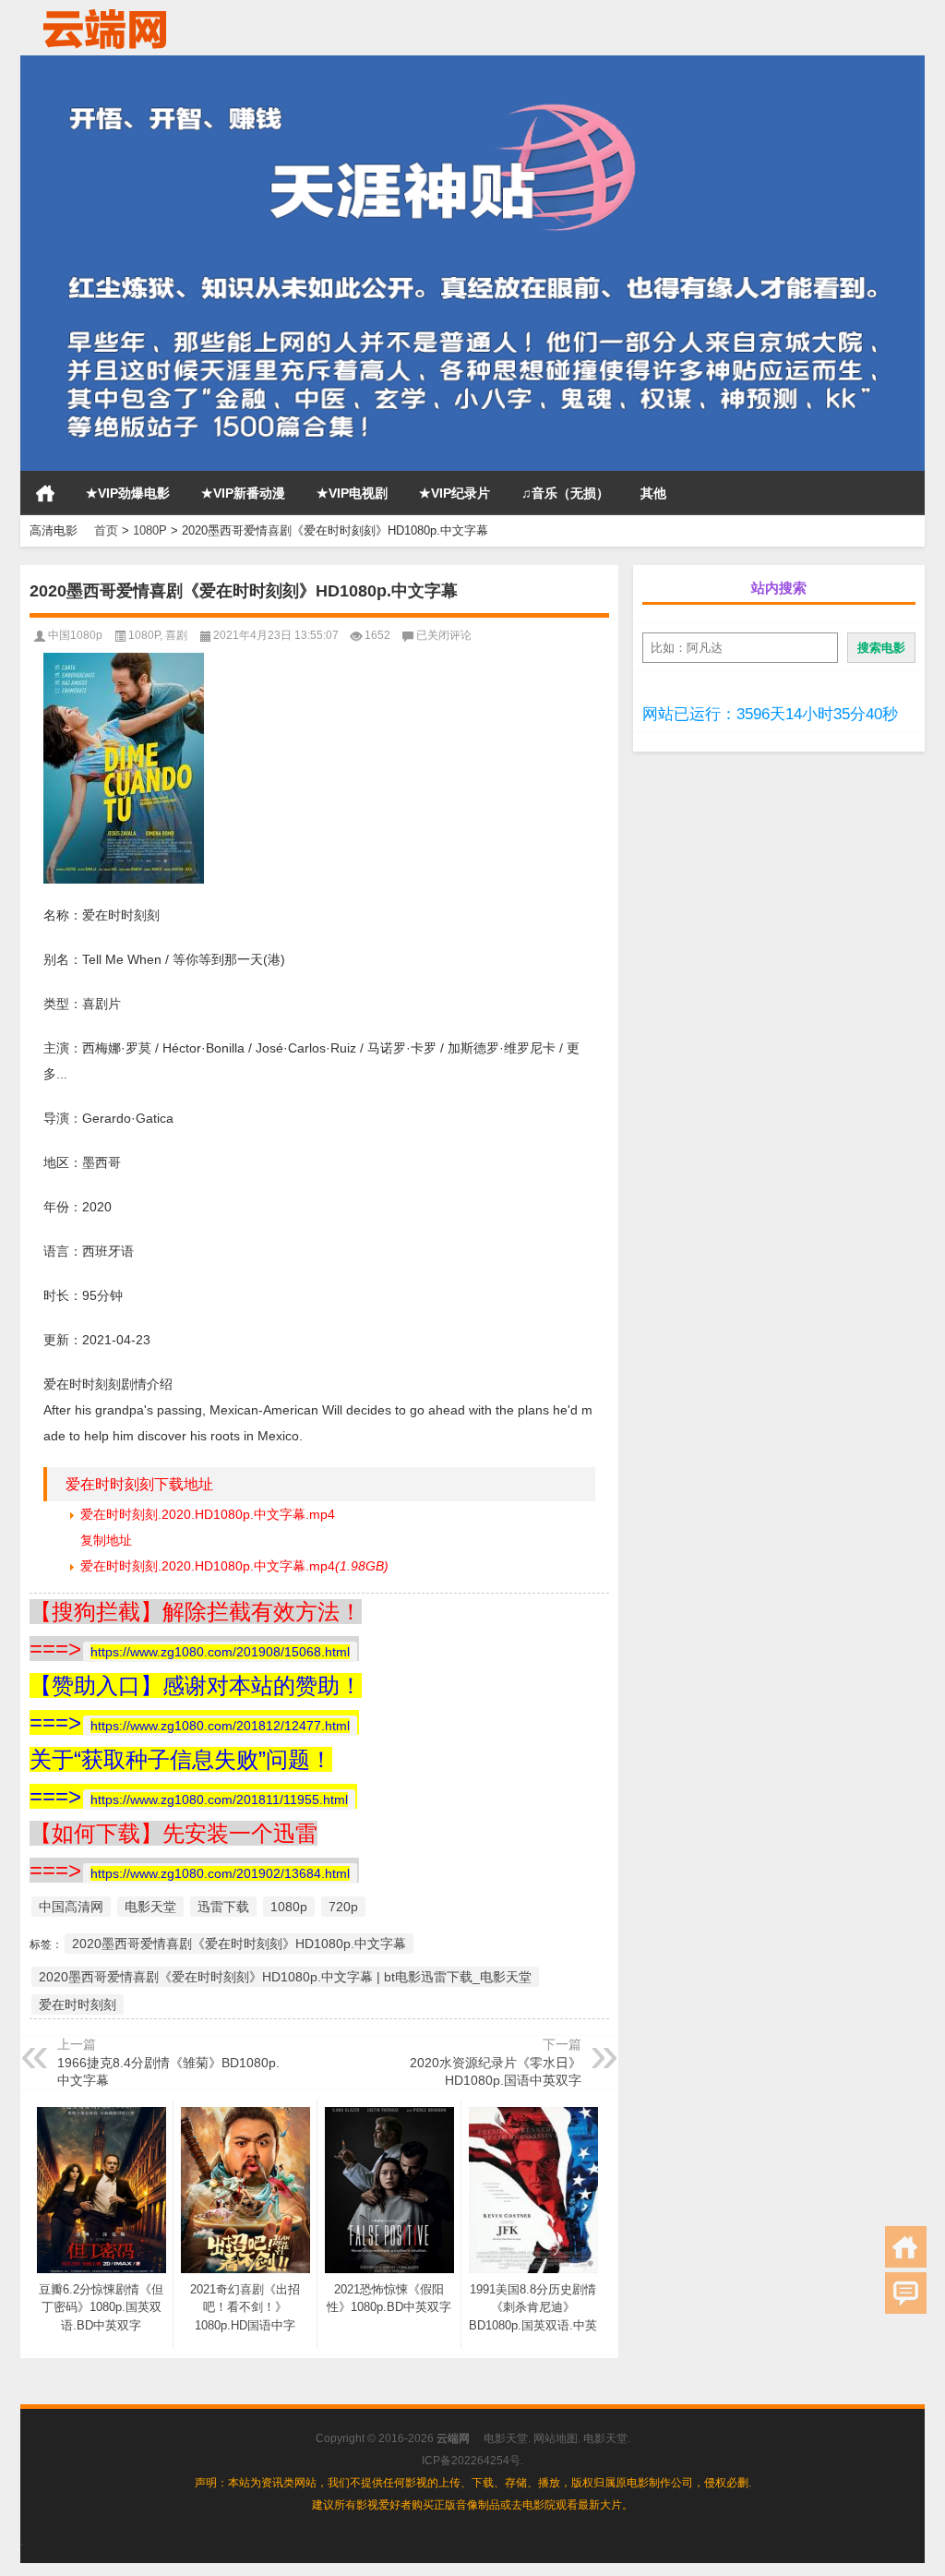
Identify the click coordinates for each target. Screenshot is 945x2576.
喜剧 (176, 635)
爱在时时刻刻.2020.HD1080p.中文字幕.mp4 (208, 1514)
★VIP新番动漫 (243, 493)
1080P (150, 530)
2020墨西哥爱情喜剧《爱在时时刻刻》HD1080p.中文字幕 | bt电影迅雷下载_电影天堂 (285, 1977)
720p (343, 1907)
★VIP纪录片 (455, 493)
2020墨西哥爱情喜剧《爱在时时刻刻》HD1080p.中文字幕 (239, 1944)
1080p (289, 1907)
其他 (653, 493)
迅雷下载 (223, 1907)
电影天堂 (150, 1907)
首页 (45, 493)
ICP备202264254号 (471, 2461)
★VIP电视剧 (352, 493)
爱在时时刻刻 (78, 2004)
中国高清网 (71, 1907)
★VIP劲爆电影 (128, 493)
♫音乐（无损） (565, 493)
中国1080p (75, 635)
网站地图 (556, 2438)
